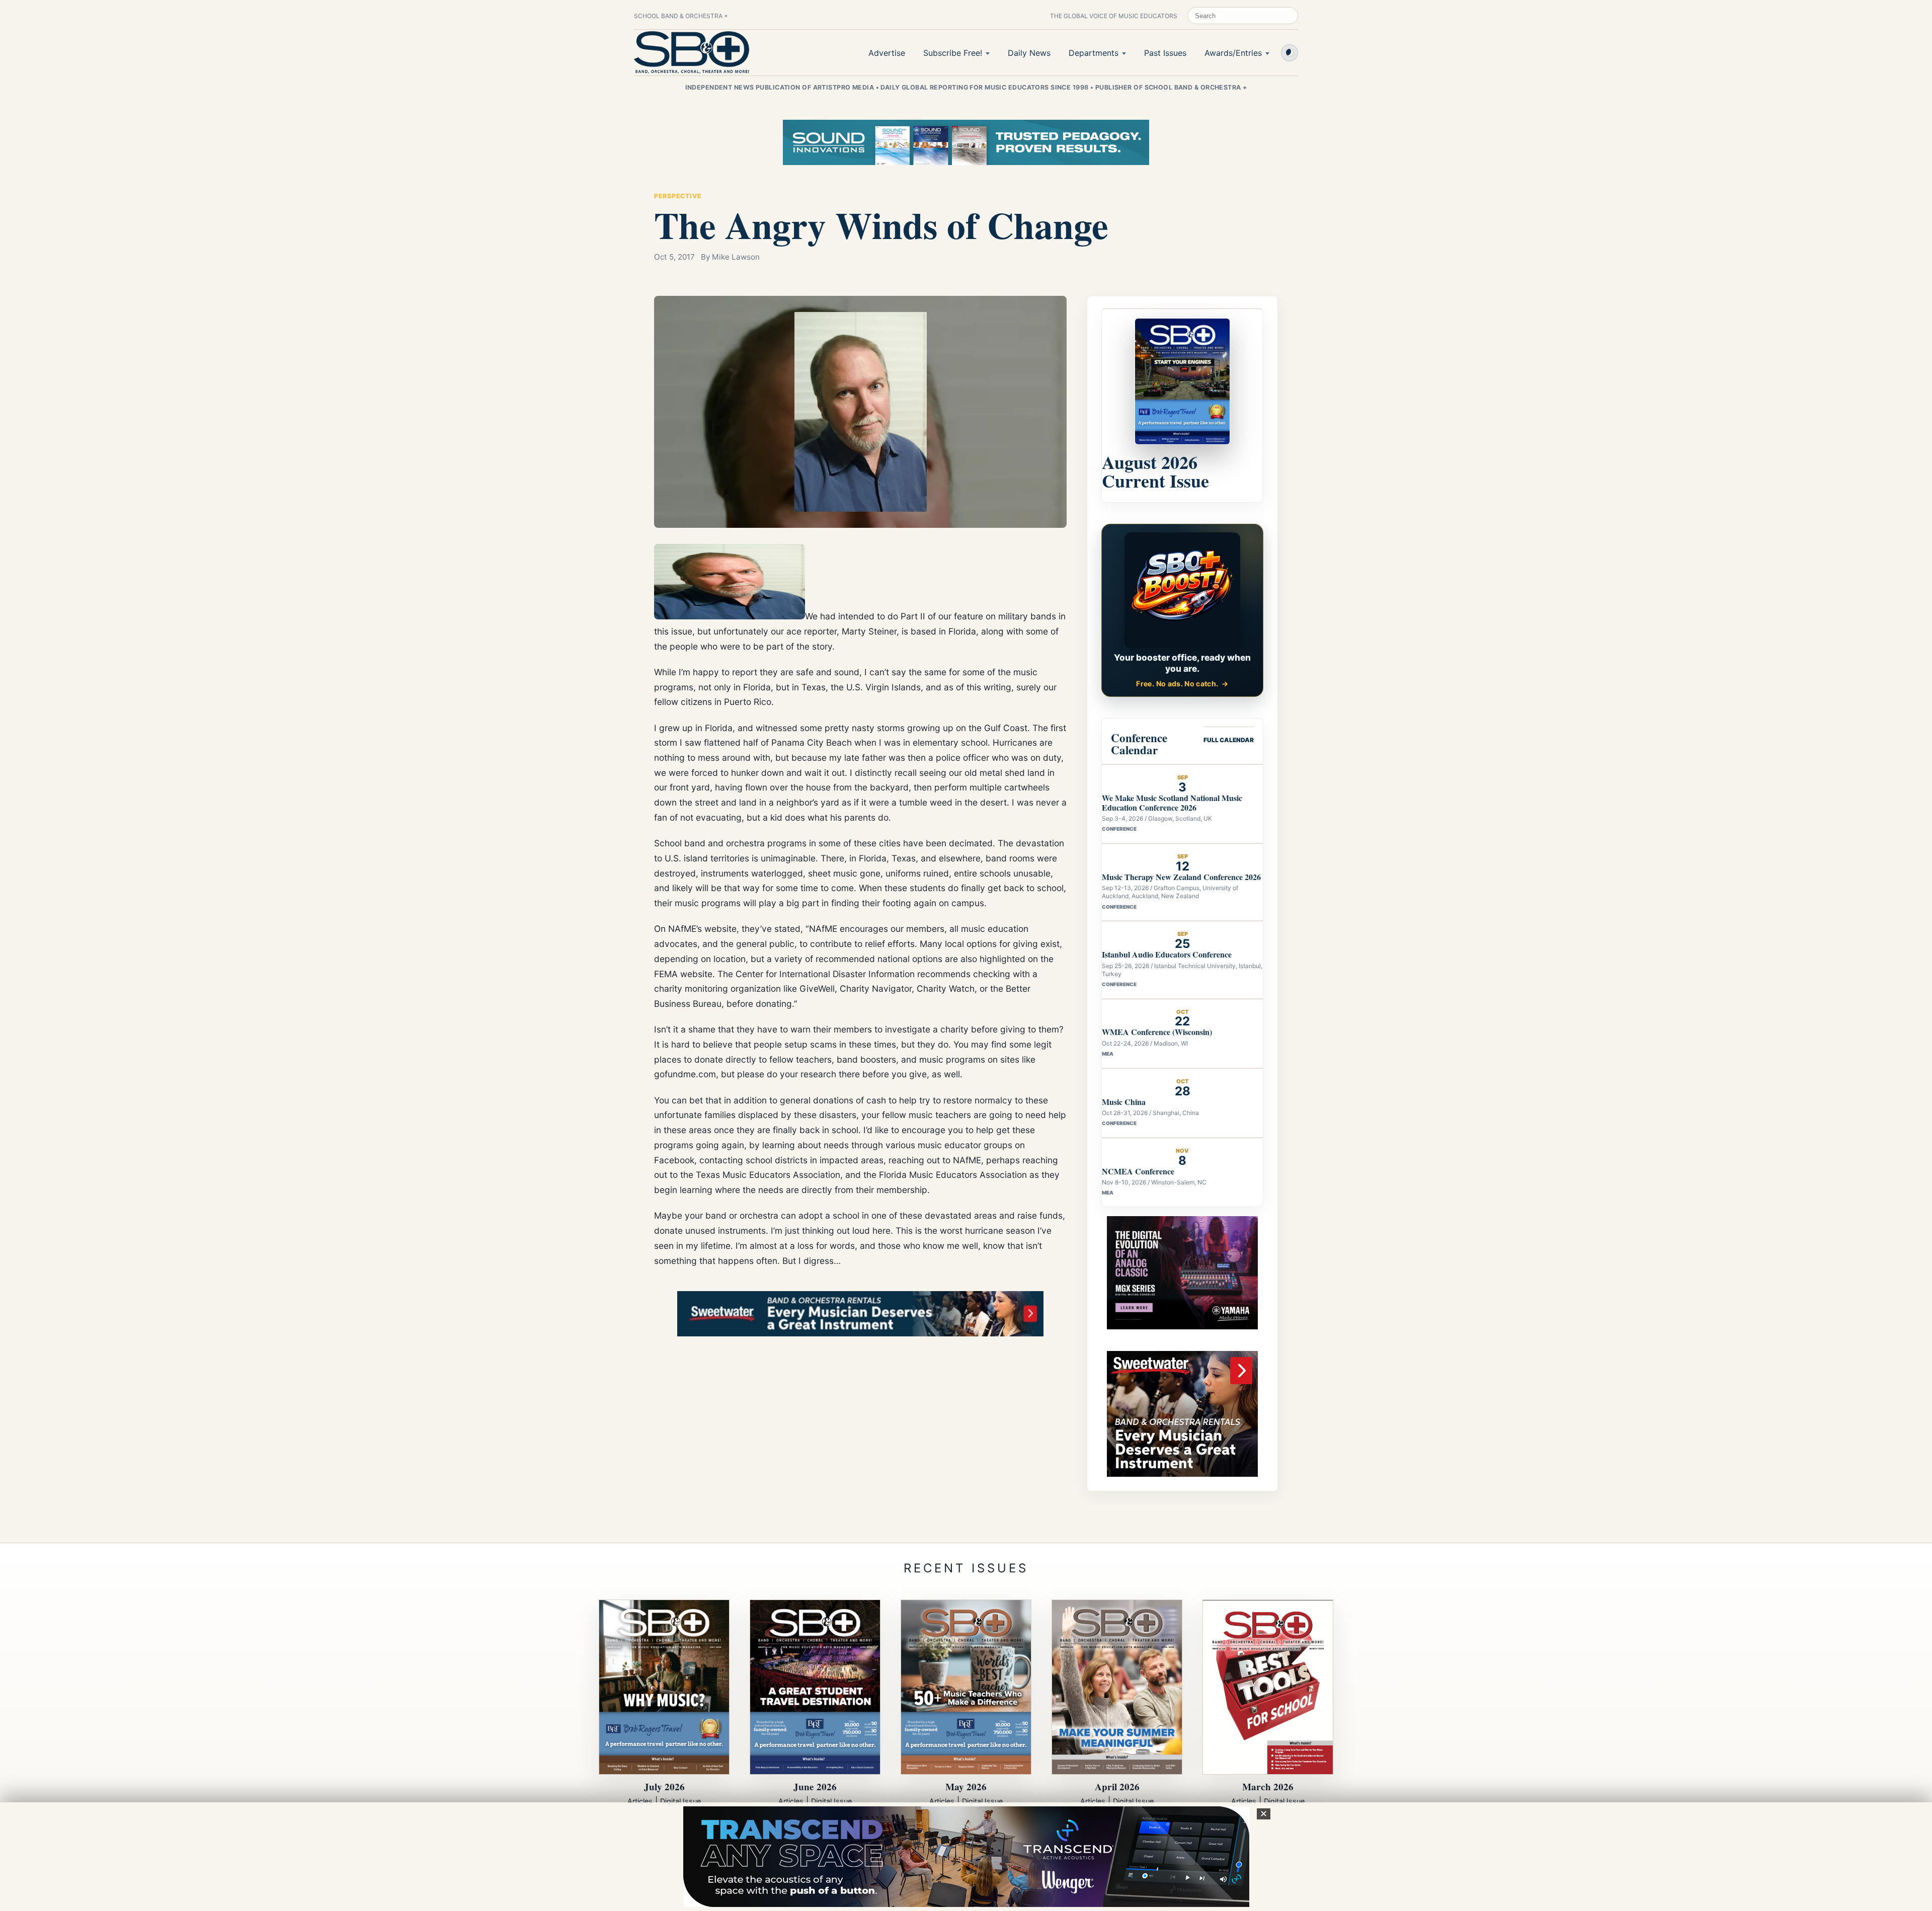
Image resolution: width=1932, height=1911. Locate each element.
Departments (1094, 53)
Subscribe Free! (953, 53)
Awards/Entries (1233, 53)
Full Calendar (1229, 740)
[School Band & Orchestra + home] (692, 52)
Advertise (887, 53)
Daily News (1029, 53)
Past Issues (1165, 53)
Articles (640, 1801)
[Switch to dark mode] (1290, 53)
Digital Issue (680, 1801)
